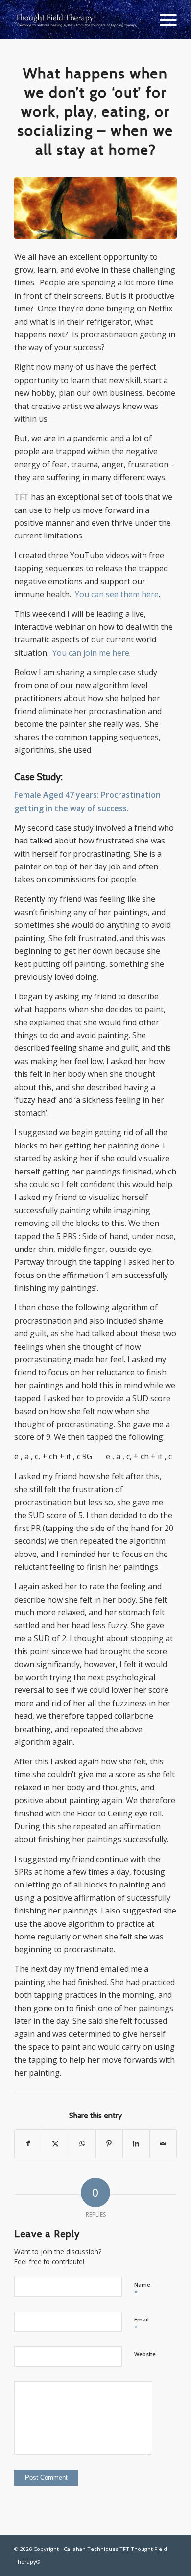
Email (142, 2324)
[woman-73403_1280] (95, 208)
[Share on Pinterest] (109, 2143)
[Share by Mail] (163, 2143)
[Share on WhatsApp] (82, 2143)
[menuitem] (163, 20)
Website (145, 2354)
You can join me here (91, 653)
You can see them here (117, 594)
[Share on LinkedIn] (136, 2143)
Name (142, 2289)
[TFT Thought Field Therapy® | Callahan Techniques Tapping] (79, 20)
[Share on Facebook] (28, 2143)
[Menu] (163, 20)
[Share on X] (55, 2143)
